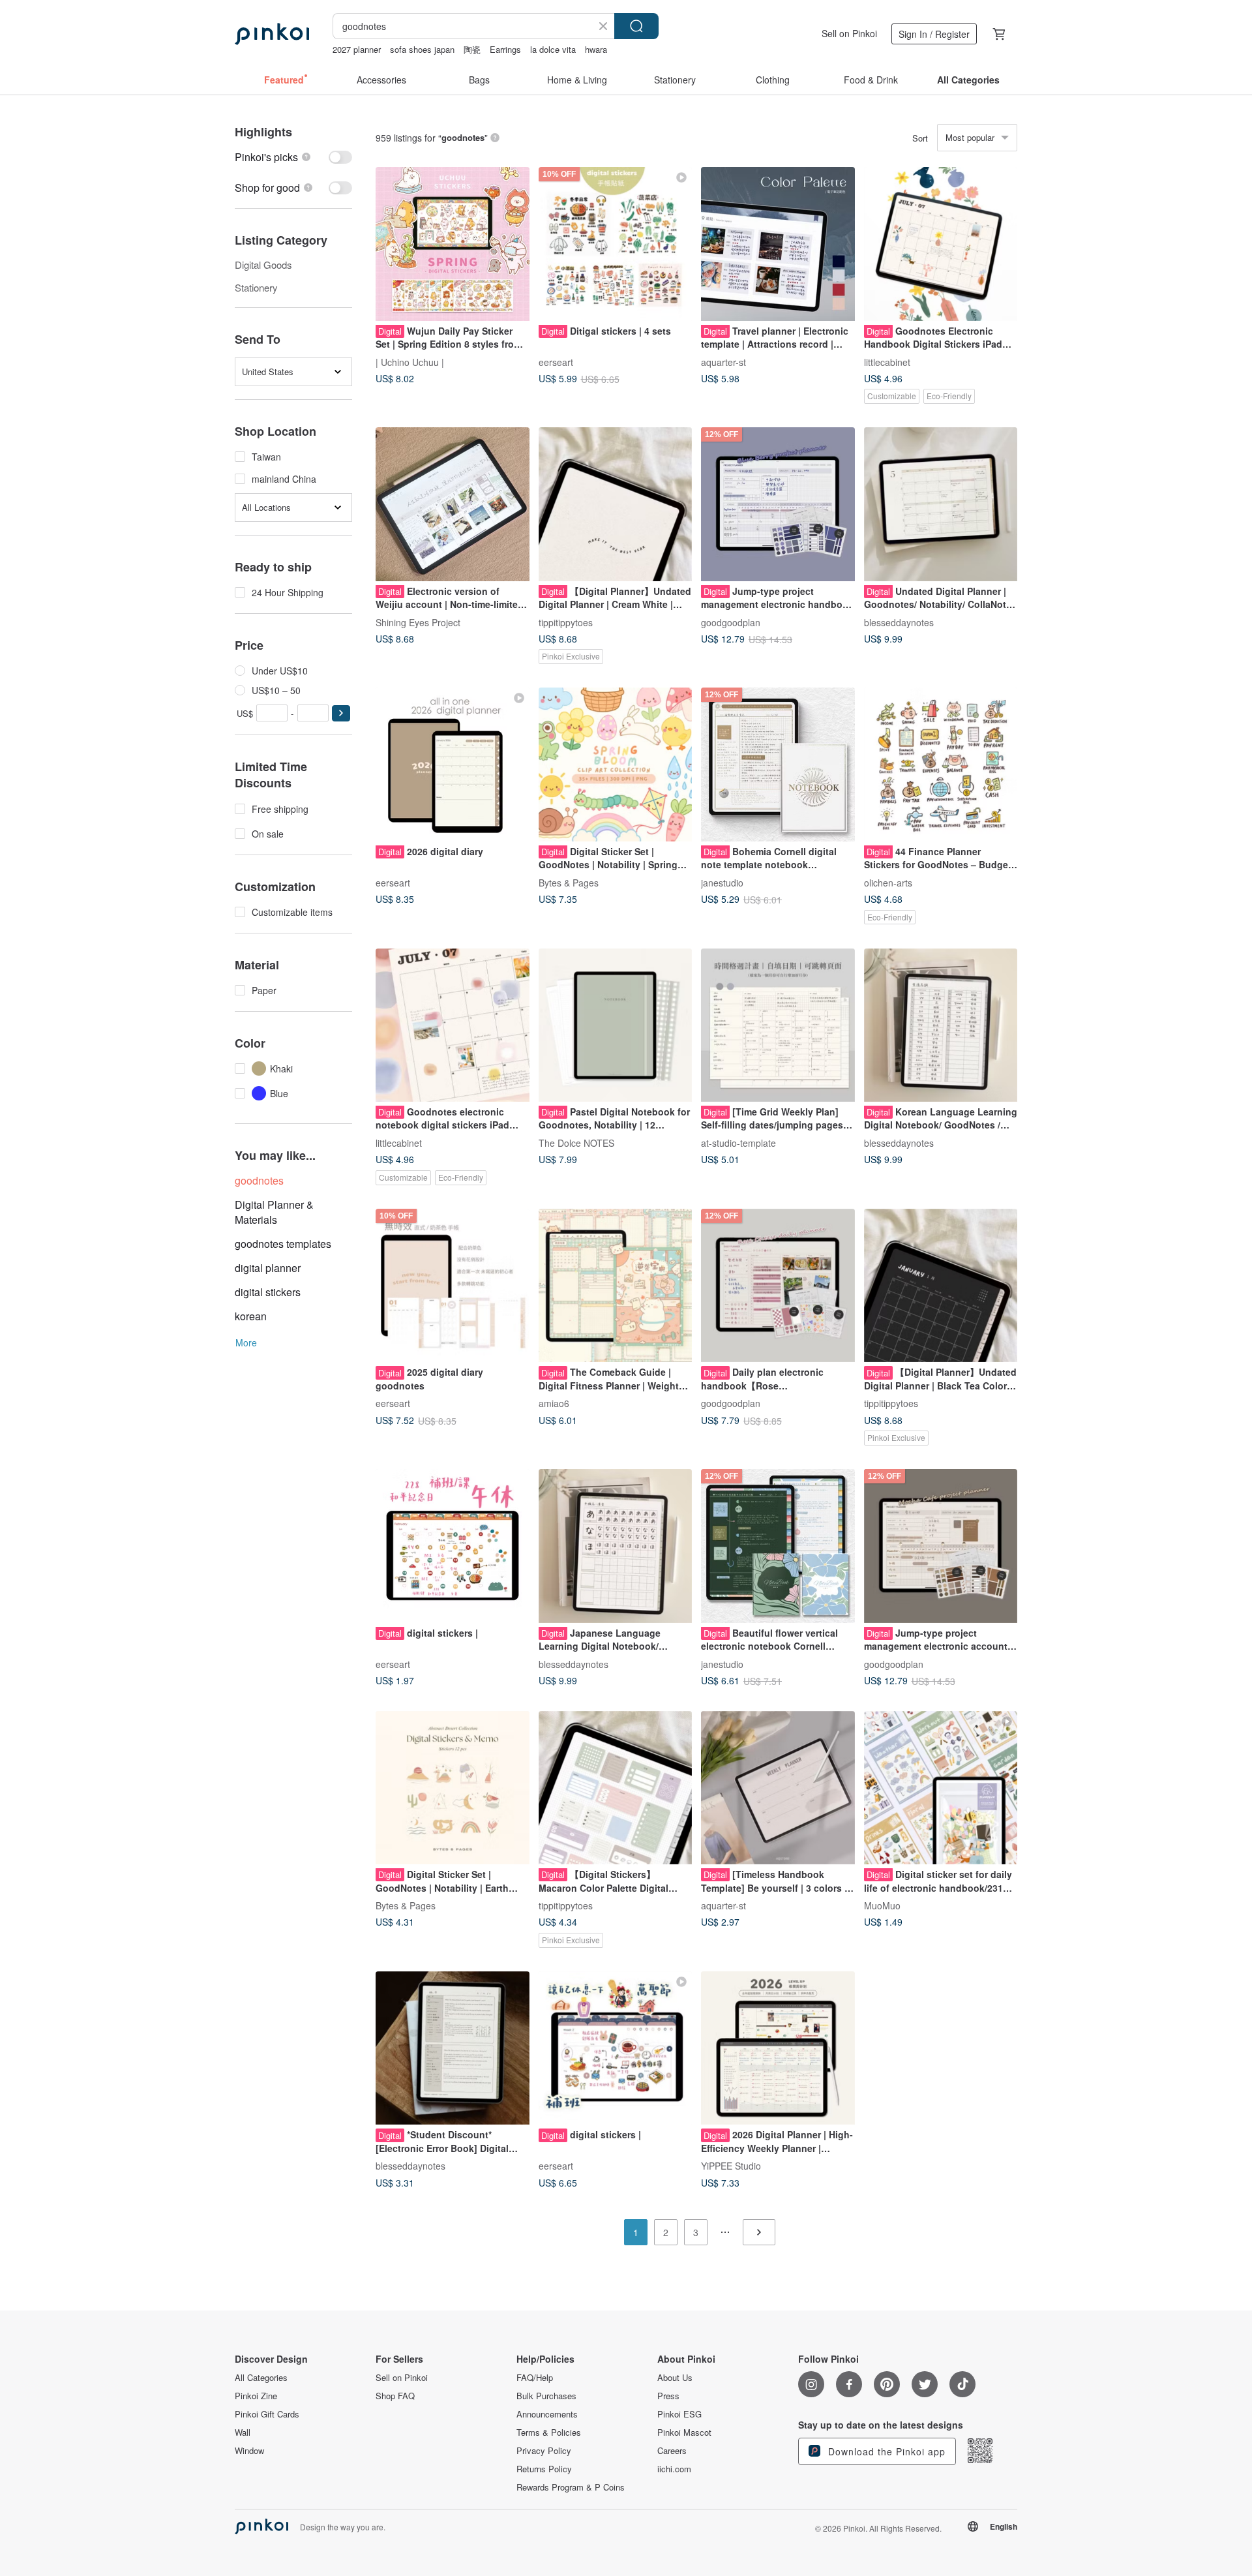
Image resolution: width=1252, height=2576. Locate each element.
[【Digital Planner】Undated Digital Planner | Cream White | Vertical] (616, 504)
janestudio (722, 882)
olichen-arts (888, 882)
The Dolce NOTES (576, 1143)
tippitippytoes (566, 622)
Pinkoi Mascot (684, 2432)
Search (636, 26)
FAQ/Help (535, 2378)
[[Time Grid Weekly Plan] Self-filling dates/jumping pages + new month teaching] (778, 1025)
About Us (675, 2378)
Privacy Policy (544, 2451)
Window (249, 2451)
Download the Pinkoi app (885, 2451)
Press (668, 2396)
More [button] (246, 1342)
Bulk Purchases (546, 2396)
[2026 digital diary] (453, 765)
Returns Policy (544, 2469)
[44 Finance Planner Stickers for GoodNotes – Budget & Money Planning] (941, 765)
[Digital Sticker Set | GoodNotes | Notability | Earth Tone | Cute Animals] (453, 1788)
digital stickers (268, 1292)
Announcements (547, 2414)
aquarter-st (723, 361)
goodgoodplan (731, 622)
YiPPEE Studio (731, 2166)
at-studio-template (738, 1143)
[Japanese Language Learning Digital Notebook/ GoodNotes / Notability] (616, 1546)
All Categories (261, 2378)
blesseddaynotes (899, 622)
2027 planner (357, 49)
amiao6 (554, 1403)
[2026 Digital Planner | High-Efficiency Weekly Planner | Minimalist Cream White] (778, 2048)
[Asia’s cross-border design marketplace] (272, 34)
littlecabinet (887, 361)
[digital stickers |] (453, 1546)
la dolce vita (553, 49)
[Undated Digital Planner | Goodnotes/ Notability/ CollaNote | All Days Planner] (941, 504)
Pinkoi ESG (679, 2414)
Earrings (505, 49)
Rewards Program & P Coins (571, 2487)
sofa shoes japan (422, 49)
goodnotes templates (283, 1244)
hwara (596, 49)
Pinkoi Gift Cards (267, 2414)
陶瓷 (472, 49)
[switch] (293, 157)
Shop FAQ (395, 2396)
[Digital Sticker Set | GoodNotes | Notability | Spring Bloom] (616, 765)
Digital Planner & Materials (274, 1212)
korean (251, 1316)
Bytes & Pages (569, 882)
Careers (672, 2451)
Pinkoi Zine (256, 2396)
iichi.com (674, 2469)
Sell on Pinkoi (849, 33)
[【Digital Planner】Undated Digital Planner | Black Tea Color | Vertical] (941, 1286)
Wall (243, 2432)
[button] (341, 713)
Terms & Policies (549, 2432)
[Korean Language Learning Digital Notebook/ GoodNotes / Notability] (941, 1025)
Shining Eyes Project (418, 622)
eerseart (556, 361)
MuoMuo (882, 1905)
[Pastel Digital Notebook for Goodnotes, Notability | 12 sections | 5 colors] (616, 1025)
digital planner (268, 1268)
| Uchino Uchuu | (410, 361)
